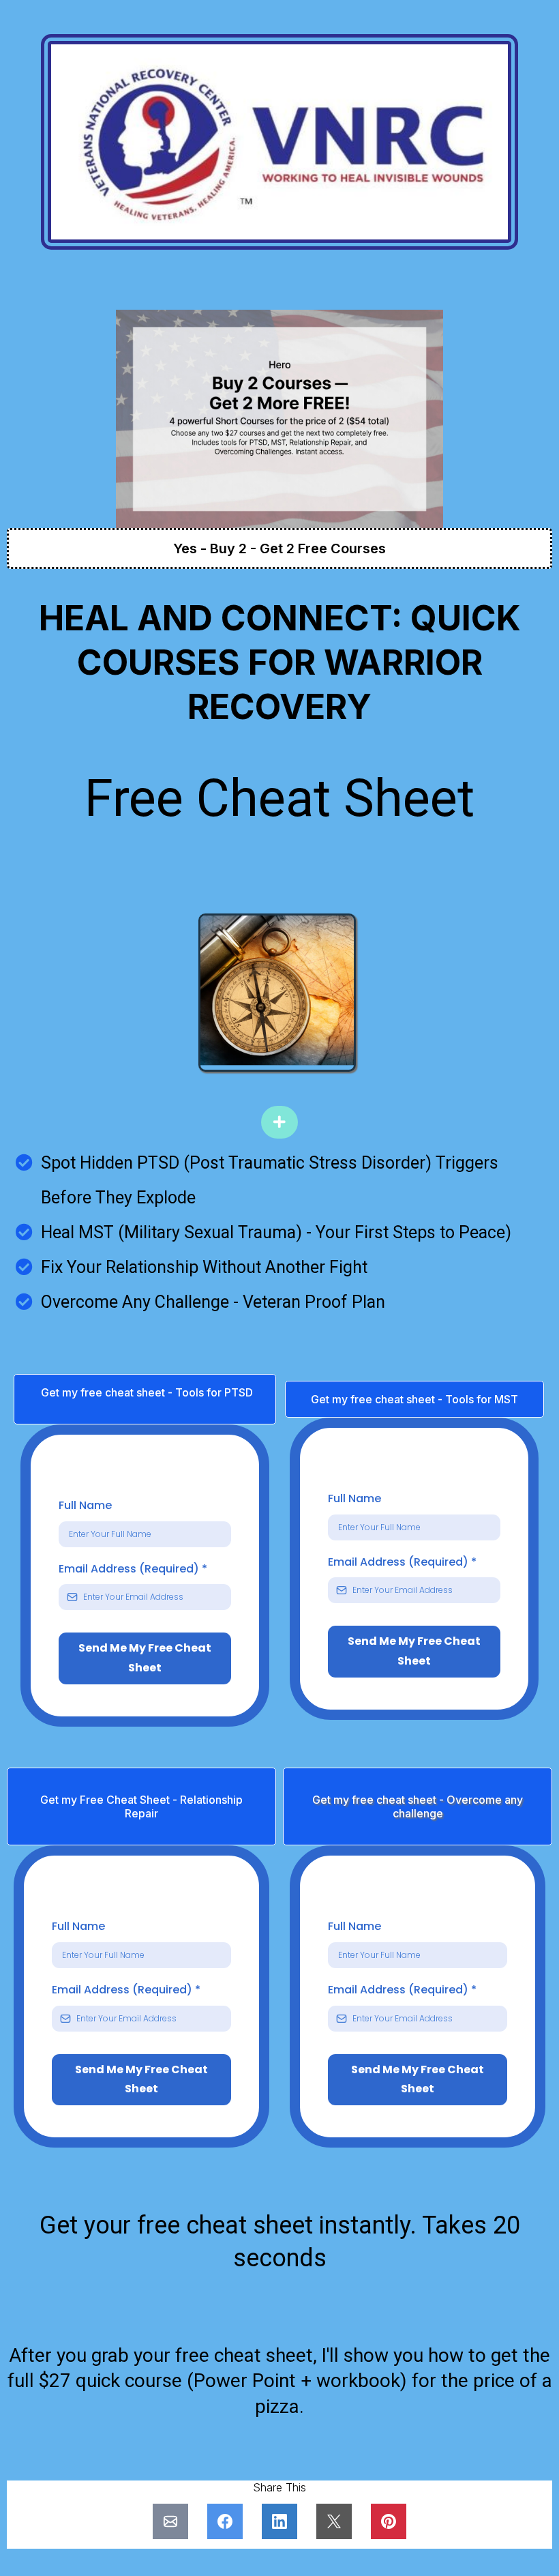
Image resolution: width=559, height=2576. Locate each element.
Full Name (85, 1505)
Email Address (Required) (133, 1569)
